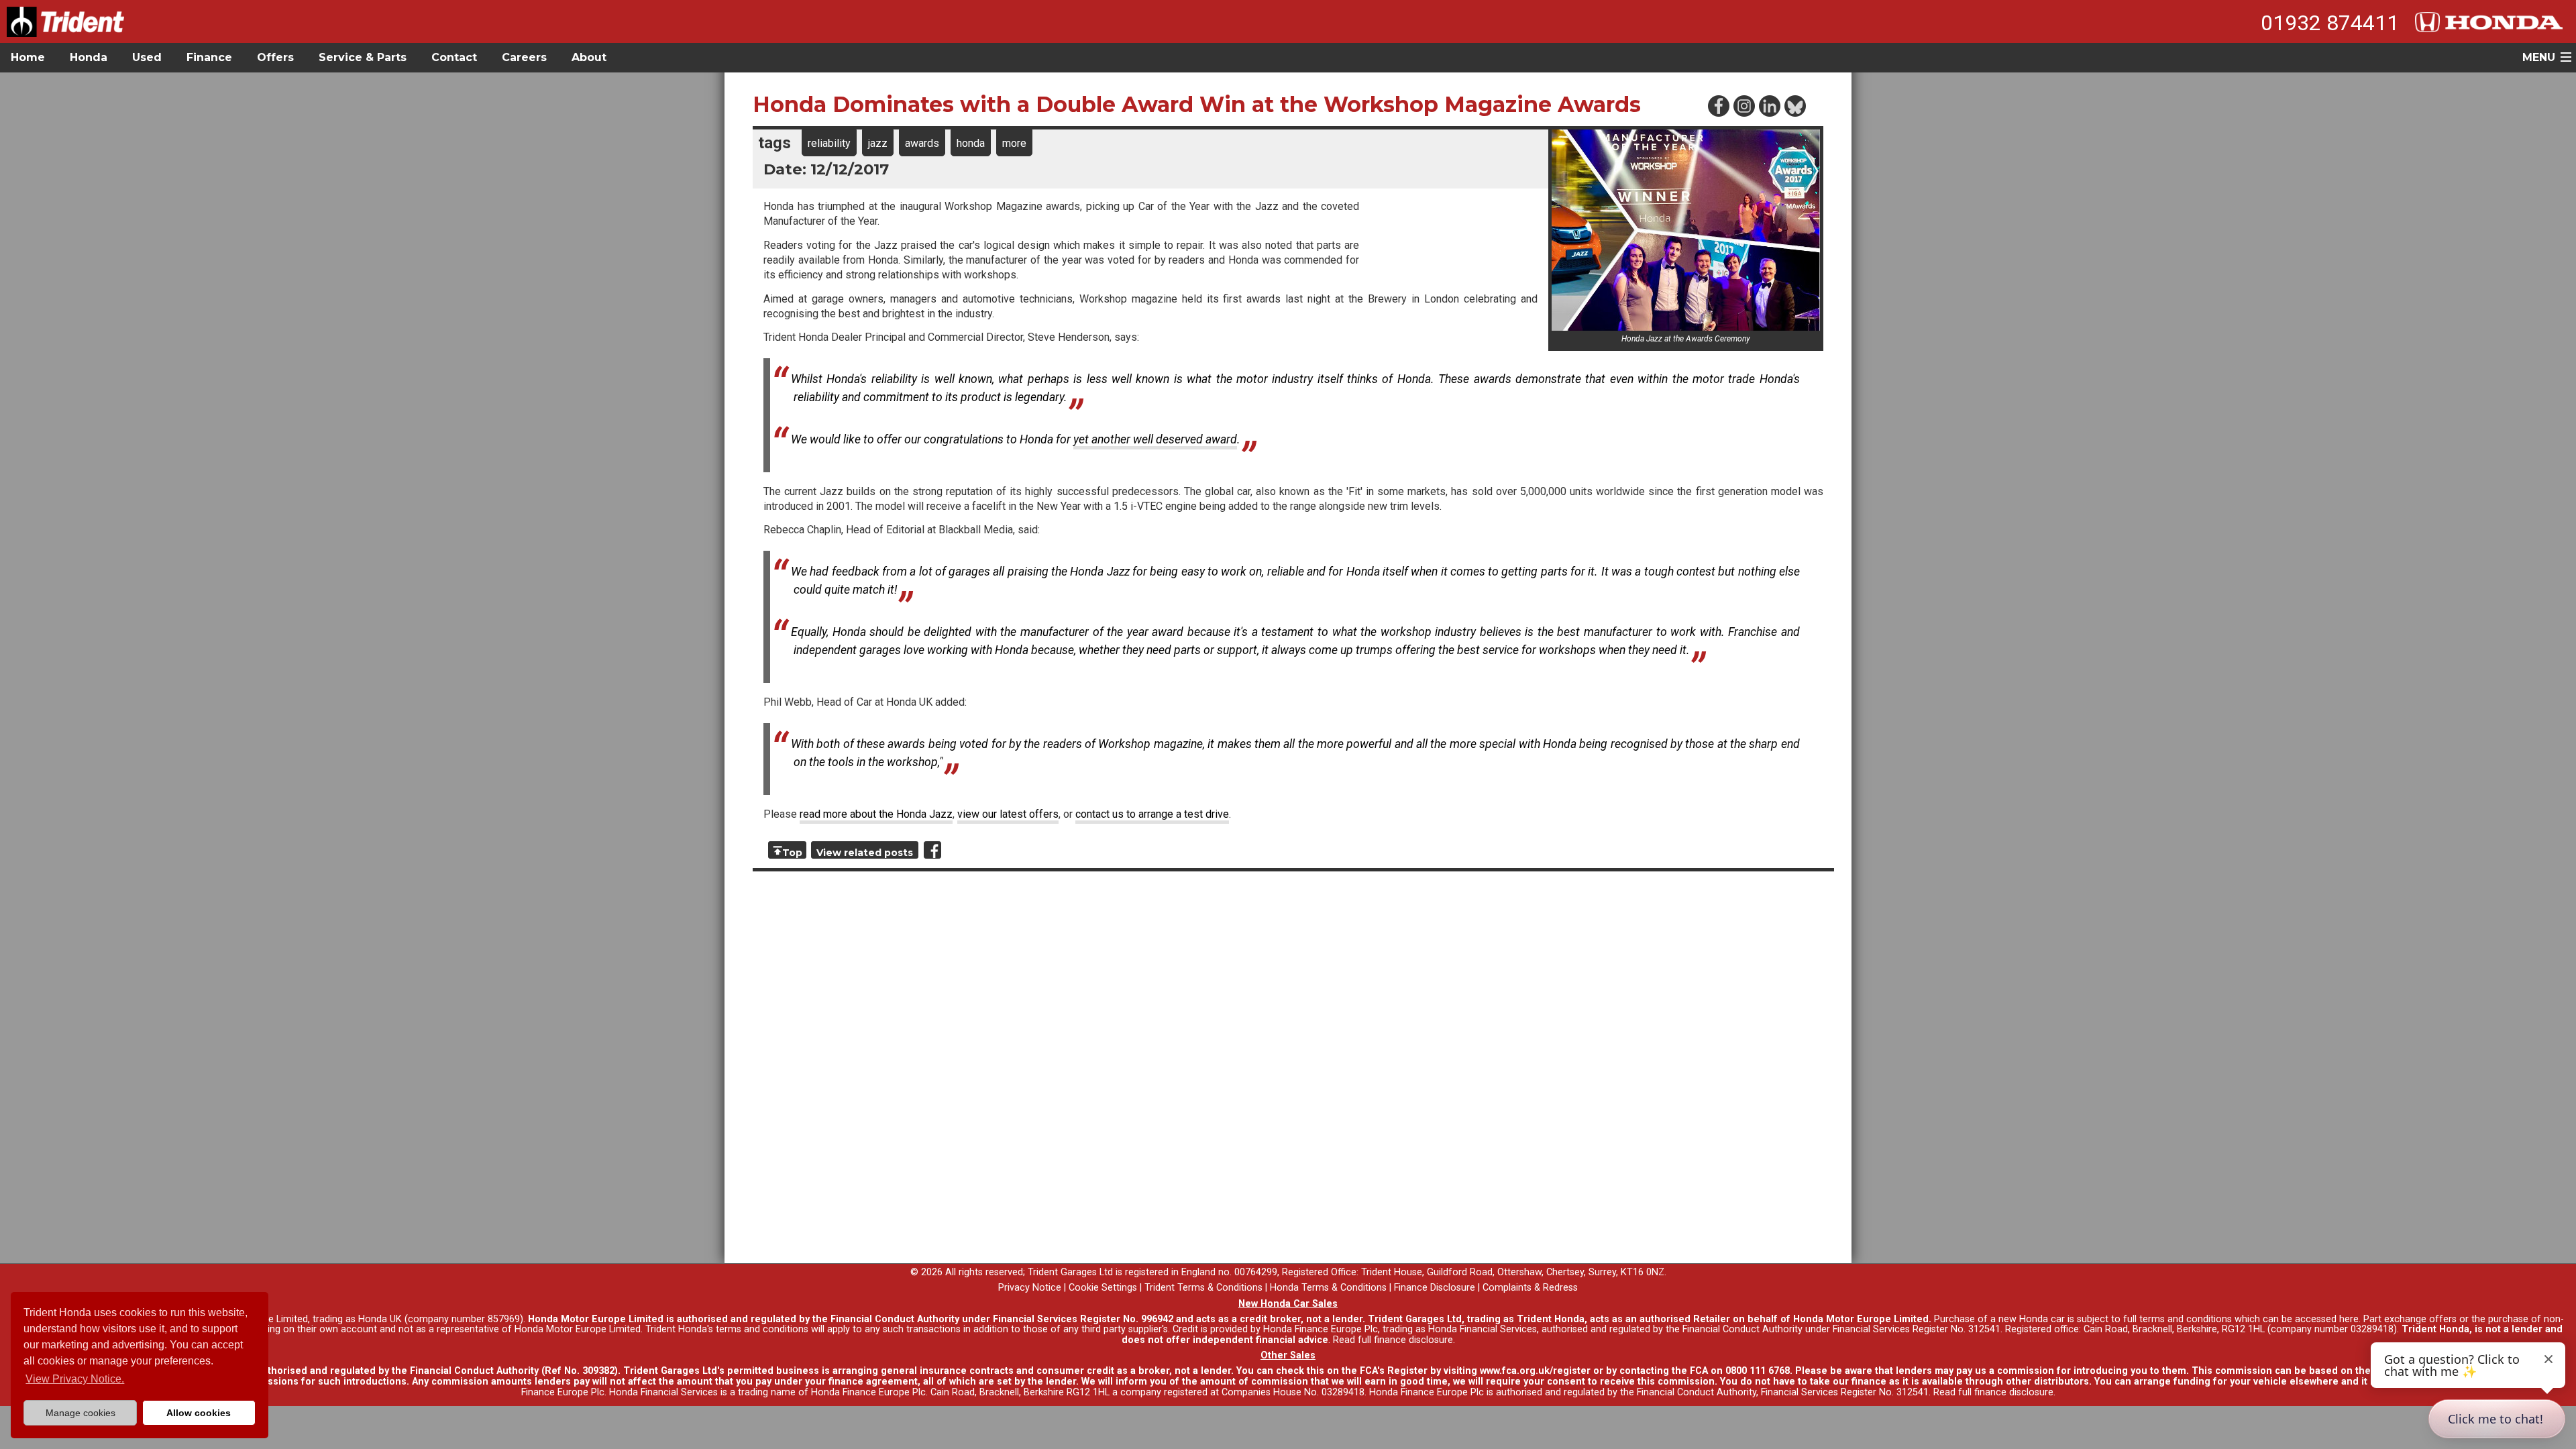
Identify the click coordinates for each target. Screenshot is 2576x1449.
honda (971, 143)
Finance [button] (209, 57)
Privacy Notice (1030, 1288)
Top (792, 853)
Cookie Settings (1103, 1288)
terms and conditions (762, 1329)
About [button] (589, 57)
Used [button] (147, 57)
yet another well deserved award (1155, 439)
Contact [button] (454, 57)
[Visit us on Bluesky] (1794, 105)
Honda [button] (89, 57)
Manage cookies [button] (80, 1413)
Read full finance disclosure (1393, 1340)
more (1014, 143)
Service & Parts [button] (363, 57)
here (2349, 1319)
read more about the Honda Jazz (876, 814)
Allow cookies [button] (199, 1413)
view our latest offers (1008, 814)
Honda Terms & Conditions (1328, 1288)
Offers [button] (275, 57)
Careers (524, 57)
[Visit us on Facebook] (1718, 105)
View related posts (865, 853)
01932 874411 (2330, 23)
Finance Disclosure (1435, 1288)
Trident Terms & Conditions (1203, 1288)
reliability (829, 143)
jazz (878, 143)
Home (28, 57)
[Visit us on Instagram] (1743, 105)
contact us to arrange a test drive (1152, 814)
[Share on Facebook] (932, 850)
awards (922, 143)
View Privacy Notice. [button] (75, 1379)
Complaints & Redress (1530, 1288)
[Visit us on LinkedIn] (1769, 105)
